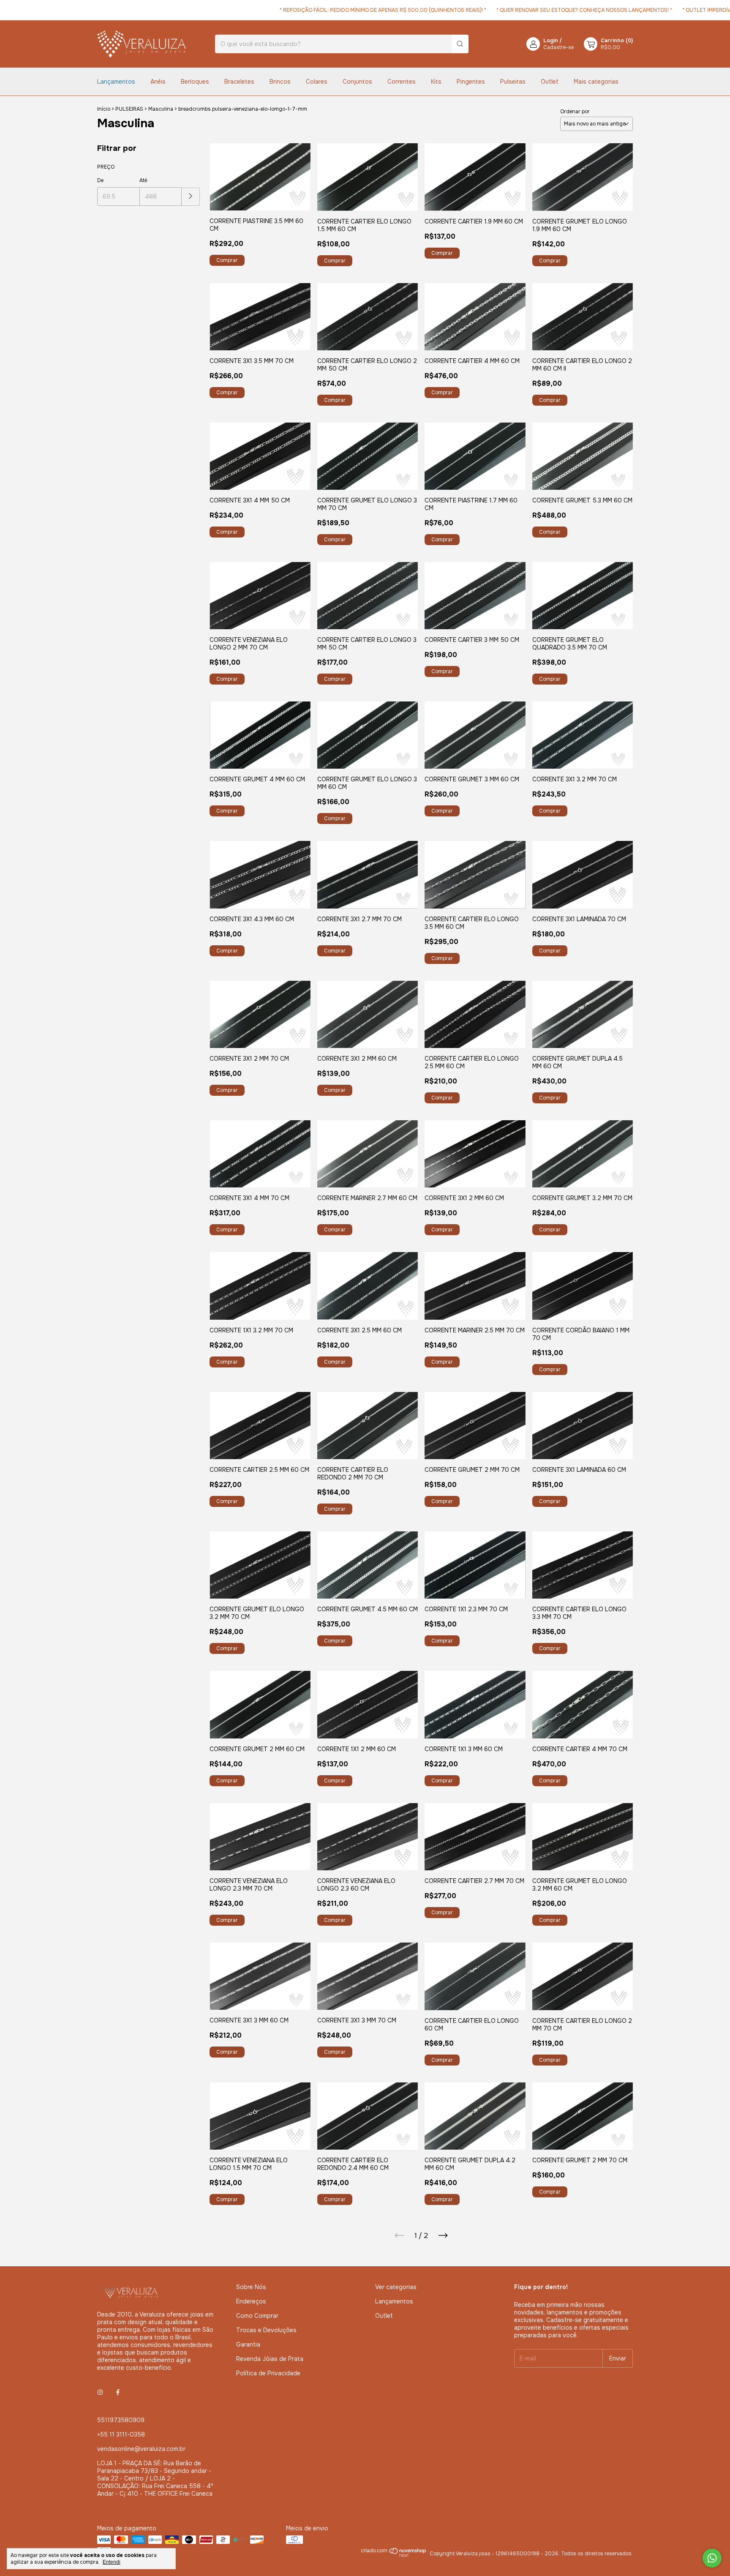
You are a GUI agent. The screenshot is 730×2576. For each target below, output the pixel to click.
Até (143, 180)
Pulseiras (513, 82)
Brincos (280, 82)
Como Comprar (257, 2316)
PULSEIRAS (129, 109)
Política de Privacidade (268, 2373)
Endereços (251, 2301)
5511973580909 (121, 2420)
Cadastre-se (558, 47)
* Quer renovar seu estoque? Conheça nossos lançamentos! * (530, 10)
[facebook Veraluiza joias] (118, 2392)
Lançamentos (116, 82)
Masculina (161, 109)
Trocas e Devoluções (266, 2330)
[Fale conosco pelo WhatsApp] (712, 2558)
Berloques (195, 82)
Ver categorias (396, 2287)
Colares (317, 82)
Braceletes (239, 82)
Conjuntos (357, 82)
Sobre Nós (251, 2287)
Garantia (248, 2344)
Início (104, 109)
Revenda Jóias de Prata (270, 2359)
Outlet (550, 82)
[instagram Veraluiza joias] (100, 2392)
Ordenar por (575, 112)
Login (551, 41)
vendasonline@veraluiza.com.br (141, 2449)
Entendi (112, 2562)
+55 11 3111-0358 (121, 2434)
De (100, 180)
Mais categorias (596, 82)
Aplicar (191, 197)
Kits (436, 82)
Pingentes (471, 82)
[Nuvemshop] (394, 2556)
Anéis (158, 82)
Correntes (402, 82)
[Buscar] (460, 44)
